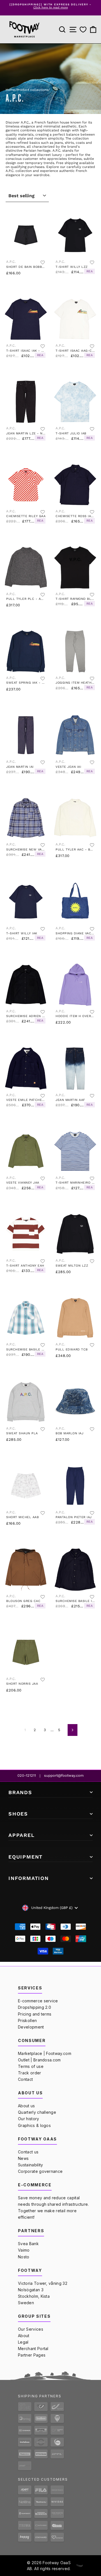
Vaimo (24, 2250)
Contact (25, 2079)
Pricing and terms (35, 2014)
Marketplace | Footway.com (45, 2053)
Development (31, 2027)
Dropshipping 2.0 (35, 2007)
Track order (30, 2073)
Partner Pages (32, 2355)
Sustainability (30, 2165)
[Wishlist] (83, 30)
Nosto (24, 2257)
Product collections (32, 90)
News (23, 2158)
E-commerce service (38, 2001)
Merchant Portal (33, 2349)
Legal (23, 2342)
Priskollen (27, 2020)
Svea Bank (28, 2244)
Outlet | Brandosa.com (39, 2060)
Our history (29, 2119)
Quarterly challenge (37, 2112)
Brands (20, 1792)
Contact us (28, 2152)
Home (10, 90)
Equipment (26, 1857)
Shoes (18, 1814)
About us (27, 2106)
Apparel (22, 1835)
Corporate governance (40, 2171)
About (24, 2336)
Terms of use (31, 2066)
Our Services (31, 2329)
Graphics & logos (34, 2125)
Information (29, 1878)
